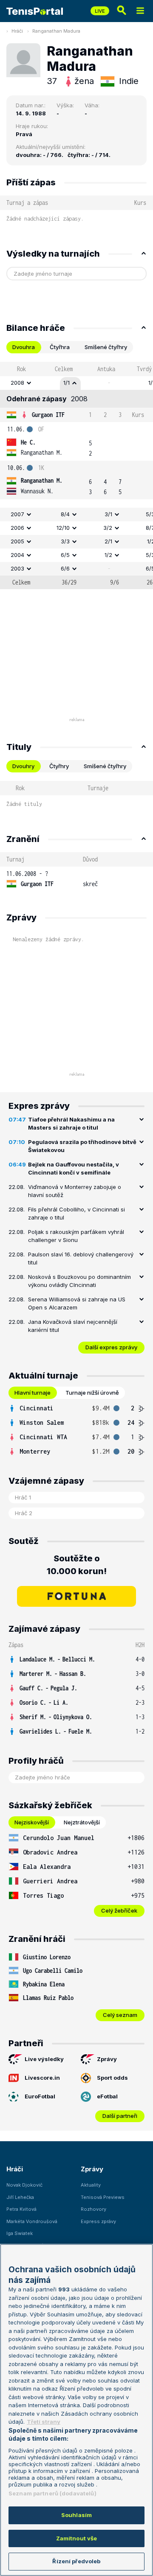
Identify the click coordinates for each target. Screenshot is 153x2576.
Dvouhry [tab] (23, 766)
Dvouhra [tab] (24, 347)
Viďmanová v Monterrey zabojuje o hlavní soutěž (75, 1191)
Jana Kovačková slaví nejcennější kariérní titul (73, 1326)
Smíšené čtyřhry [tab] (106, 347)
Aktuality (91, 2185)
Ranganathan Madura (56, 31)
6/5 (65, 555)
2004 (17, 555)
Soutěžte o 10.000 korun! (77, 1565)
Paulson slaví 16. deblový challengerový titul (81, 1259)
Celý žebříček (119, 1910)
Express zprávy (98, 2221)
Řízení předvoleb (76, 2561)
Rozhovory (93, 2209)
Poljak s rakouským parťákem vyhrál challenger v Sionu (76, 1236)
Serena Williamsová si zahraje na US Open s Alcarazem (77, 1303)
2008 (17, 383)
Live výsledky (44, 2059)
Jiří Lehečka (20, 2197)
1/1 (67, 383)
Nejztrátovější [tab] (82, 1822)
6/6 (65, 568)
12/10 (63, 528)
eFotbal (107, 2096)
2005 (17, 541)
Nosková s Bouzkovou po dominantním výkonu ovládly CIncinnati (79, 1281)
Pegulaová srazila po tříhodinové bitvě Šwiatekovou (82, 1146)
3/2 (108, 528)
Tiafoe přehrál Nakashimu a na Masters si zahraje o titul (71, 1124)
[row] (76, 383)
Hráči (17, 31)
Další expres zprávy (111, 1347)
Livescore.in (42, 2078)
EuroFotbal (40, 2096)
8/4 (65, 514)
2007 (17, 514)
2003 (17, 568)
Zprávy (107, 2059)
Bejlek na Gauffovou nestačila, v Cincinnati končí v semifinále (74, 1169)
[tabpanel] (76, 475)
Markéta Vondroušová (32, 2221)
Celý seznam (120, 2015)
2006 (17, 528)
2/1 (108, 541)
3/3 (65, 541)
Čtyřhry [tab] (59, 766)
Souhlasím (76, 2515)
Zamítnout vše (77, 2538)
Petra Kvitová (21, 2209)
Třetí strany (44, 2422)
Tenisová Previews (103, 2197)
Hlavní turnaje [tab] (33, 1393)
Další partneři (120, 2116)
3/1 (108, 514)
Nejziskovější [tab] (32, 1822)
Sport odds (112, 2078)
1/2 (108, 555)
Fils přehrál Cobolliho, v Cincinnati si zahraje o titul (76, 1214)
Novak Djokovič (24, 2185)
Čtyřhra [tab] (60, 347)
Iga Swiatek (20, 2233)
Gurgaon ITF (48, 415)
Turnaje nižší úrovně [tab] (92, 1393)
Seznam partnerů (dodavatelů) (52, 2493)
